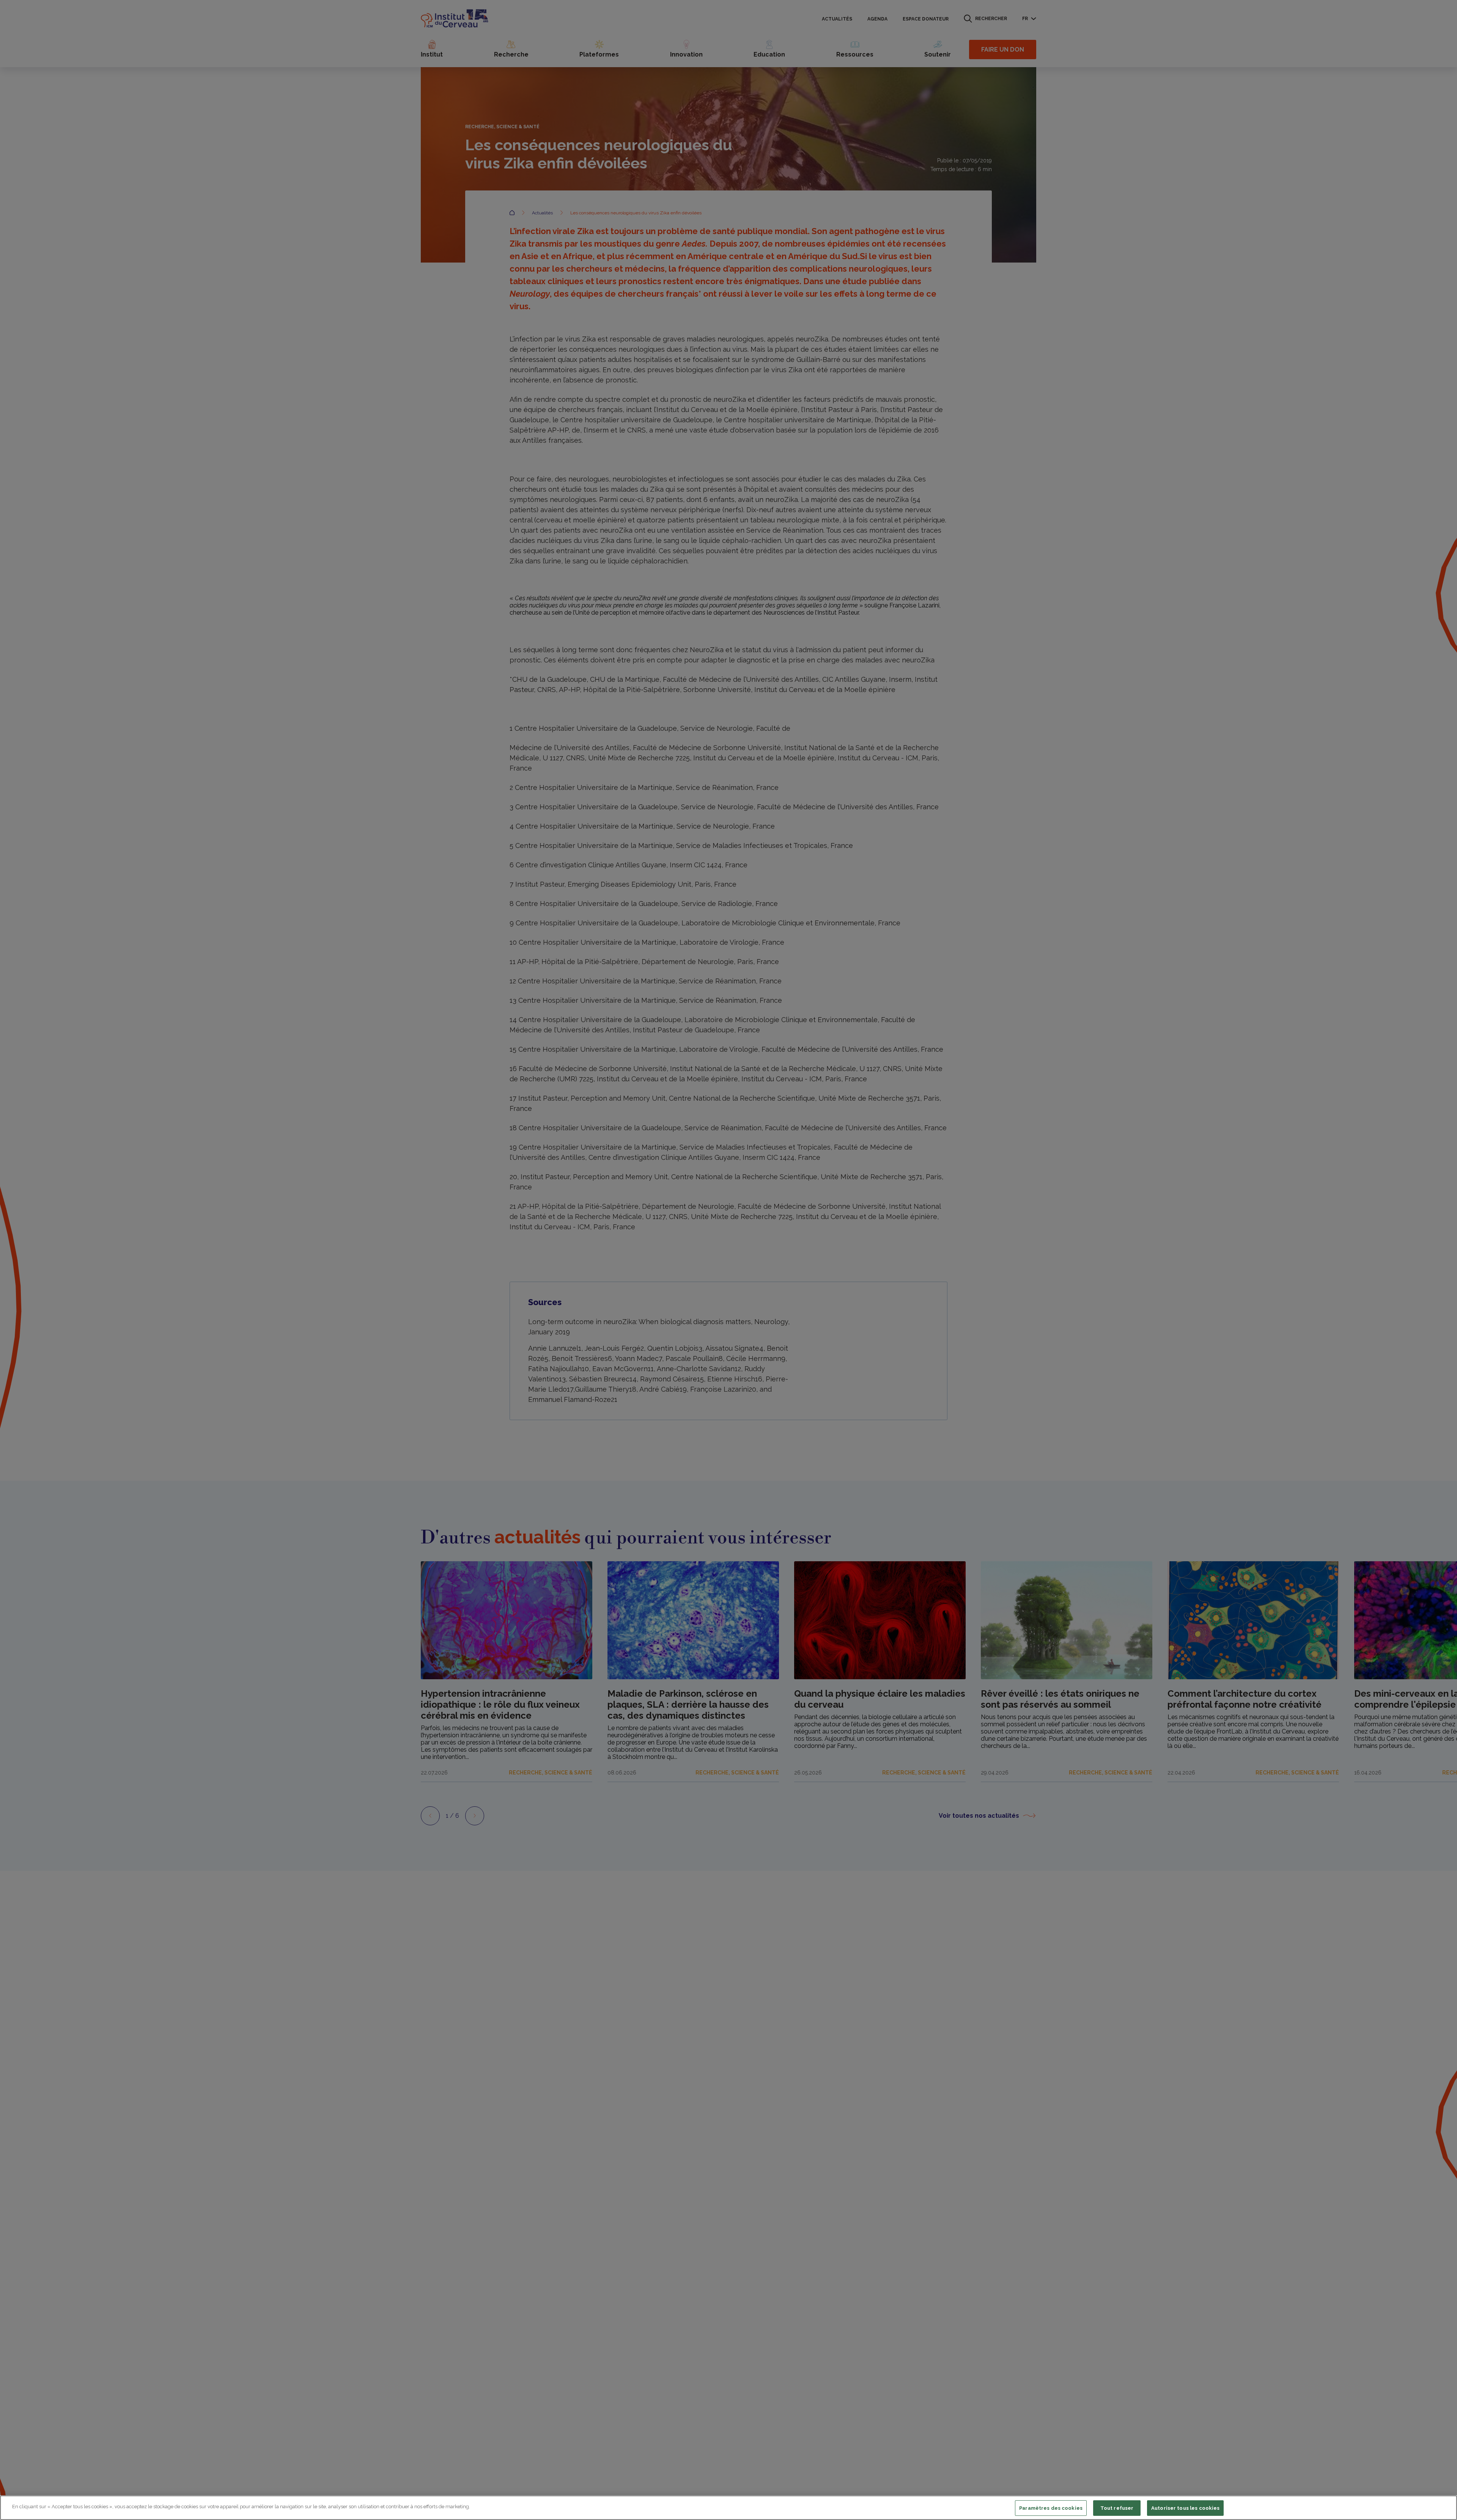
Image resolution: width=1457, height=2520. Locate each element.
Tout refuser (1117, 2508)
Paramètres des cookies (1051, 2508)
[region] (728, 2508)
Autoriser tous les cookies (1185, 2508)
